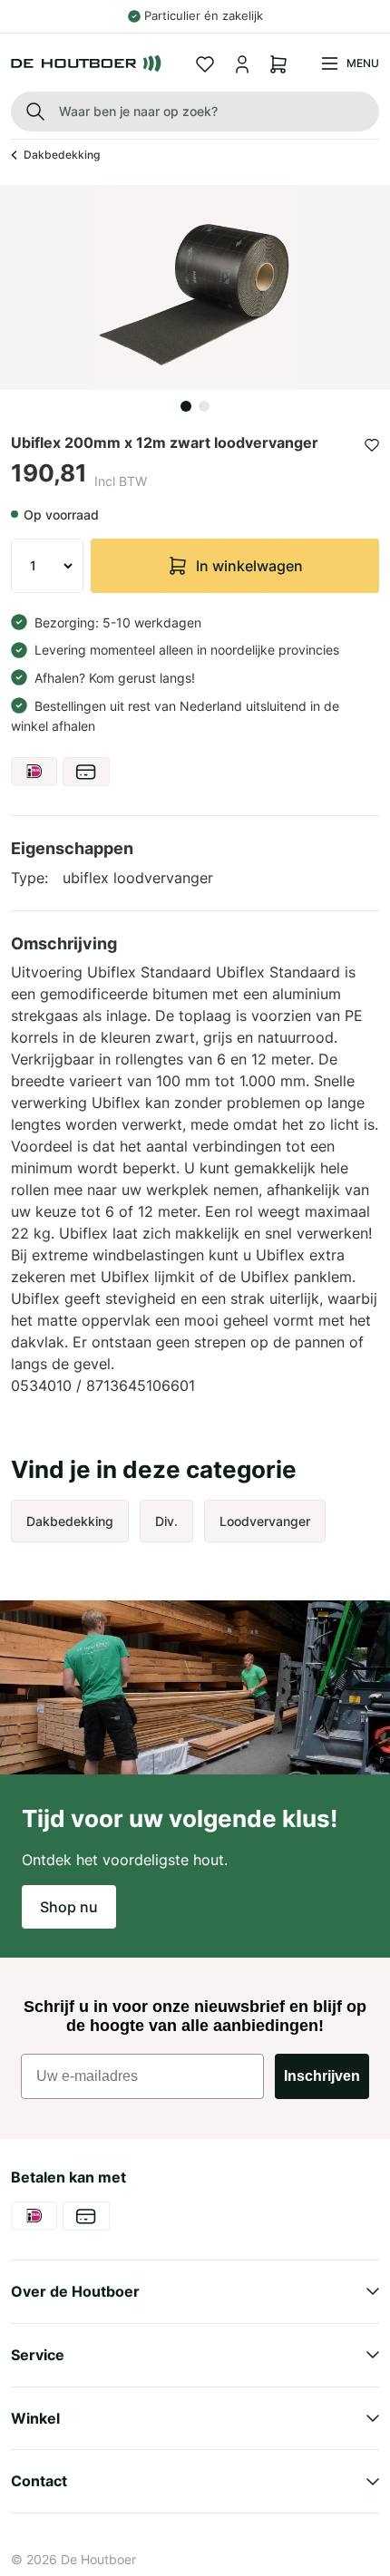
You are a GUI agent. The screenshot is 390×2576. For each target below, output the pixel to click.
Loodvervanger (265, 1521)
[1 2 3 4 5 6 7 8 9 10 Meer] (47, 566)
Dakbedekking (62, 155)
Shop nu (69, 1907)
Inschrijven (322, 2076)
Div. (166, 1521)
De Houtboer (98, 2559)
